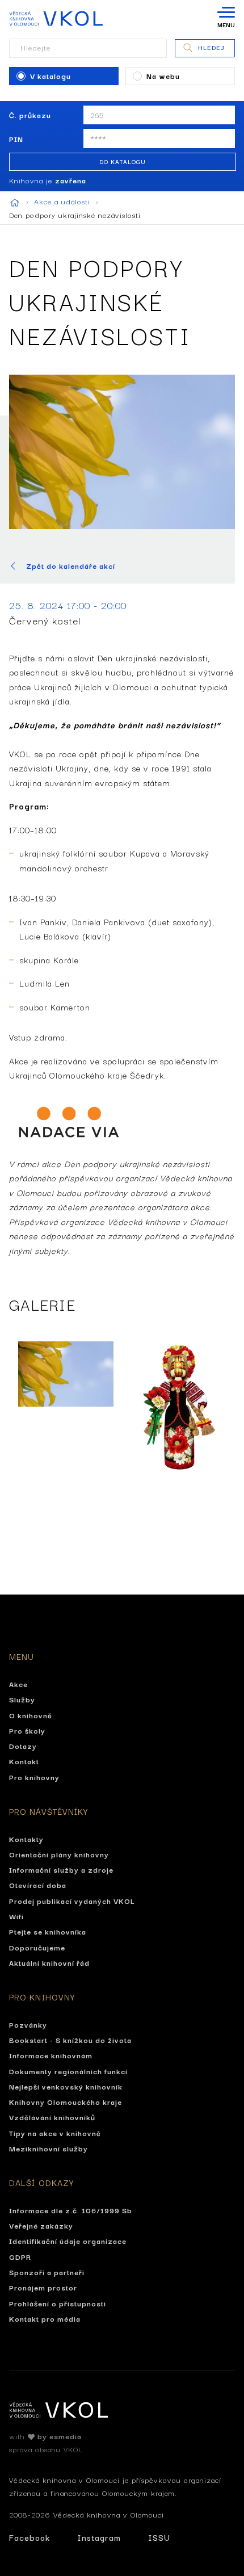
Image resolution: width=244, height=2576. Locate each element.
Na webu (163, 75)
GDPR (20, 2256)
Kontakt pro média (45, 2318)
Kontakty (26, 1839)
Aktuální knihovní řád (49, 1962)
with (45, 2436)
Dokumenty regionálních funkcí (68, 2071)
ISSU (159, 2537)
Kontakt (24, 1761)
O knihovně (31, 1715)
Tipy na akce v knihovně (55, 2133)
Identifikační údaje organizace (68, 2241)
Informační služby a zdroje (61, 1869)
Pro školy (27, 1730)
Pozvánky (28, 2024)
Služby (22, 1699)
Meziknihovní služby (49, 2148)
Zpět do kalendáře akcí (71, 566)
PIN (16, 139)
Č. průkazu (30, 115)
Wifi (16, 1916)
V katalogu (51, 75)
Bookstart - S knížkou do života (70, 2040)
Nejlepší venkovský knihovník (66, 2086)
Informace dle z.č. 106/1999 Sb (71, 2210)
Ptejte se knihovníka (48, 1931)
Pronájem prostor (43, 2287)
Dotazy (23, 1746)
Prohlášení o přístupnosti (58, 2303)
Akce (18, 1684)
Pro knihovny (34, 1777)
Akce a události (64, 201)
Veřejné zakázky (41, 2225)
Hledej (211, 47)
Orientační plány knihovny (59, 1854)
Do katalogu (123, 161)
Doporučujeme (37, 1947)
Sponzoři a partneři (47, 2272)
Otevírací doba (38, 1885)
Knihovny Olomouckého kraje (66, 2101)
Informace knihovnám (51, 2055)
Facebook (30, 2537)
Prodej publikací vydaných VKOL (72, 1900)
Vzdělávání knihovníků (52, 2117)
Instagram (99, 2537)
